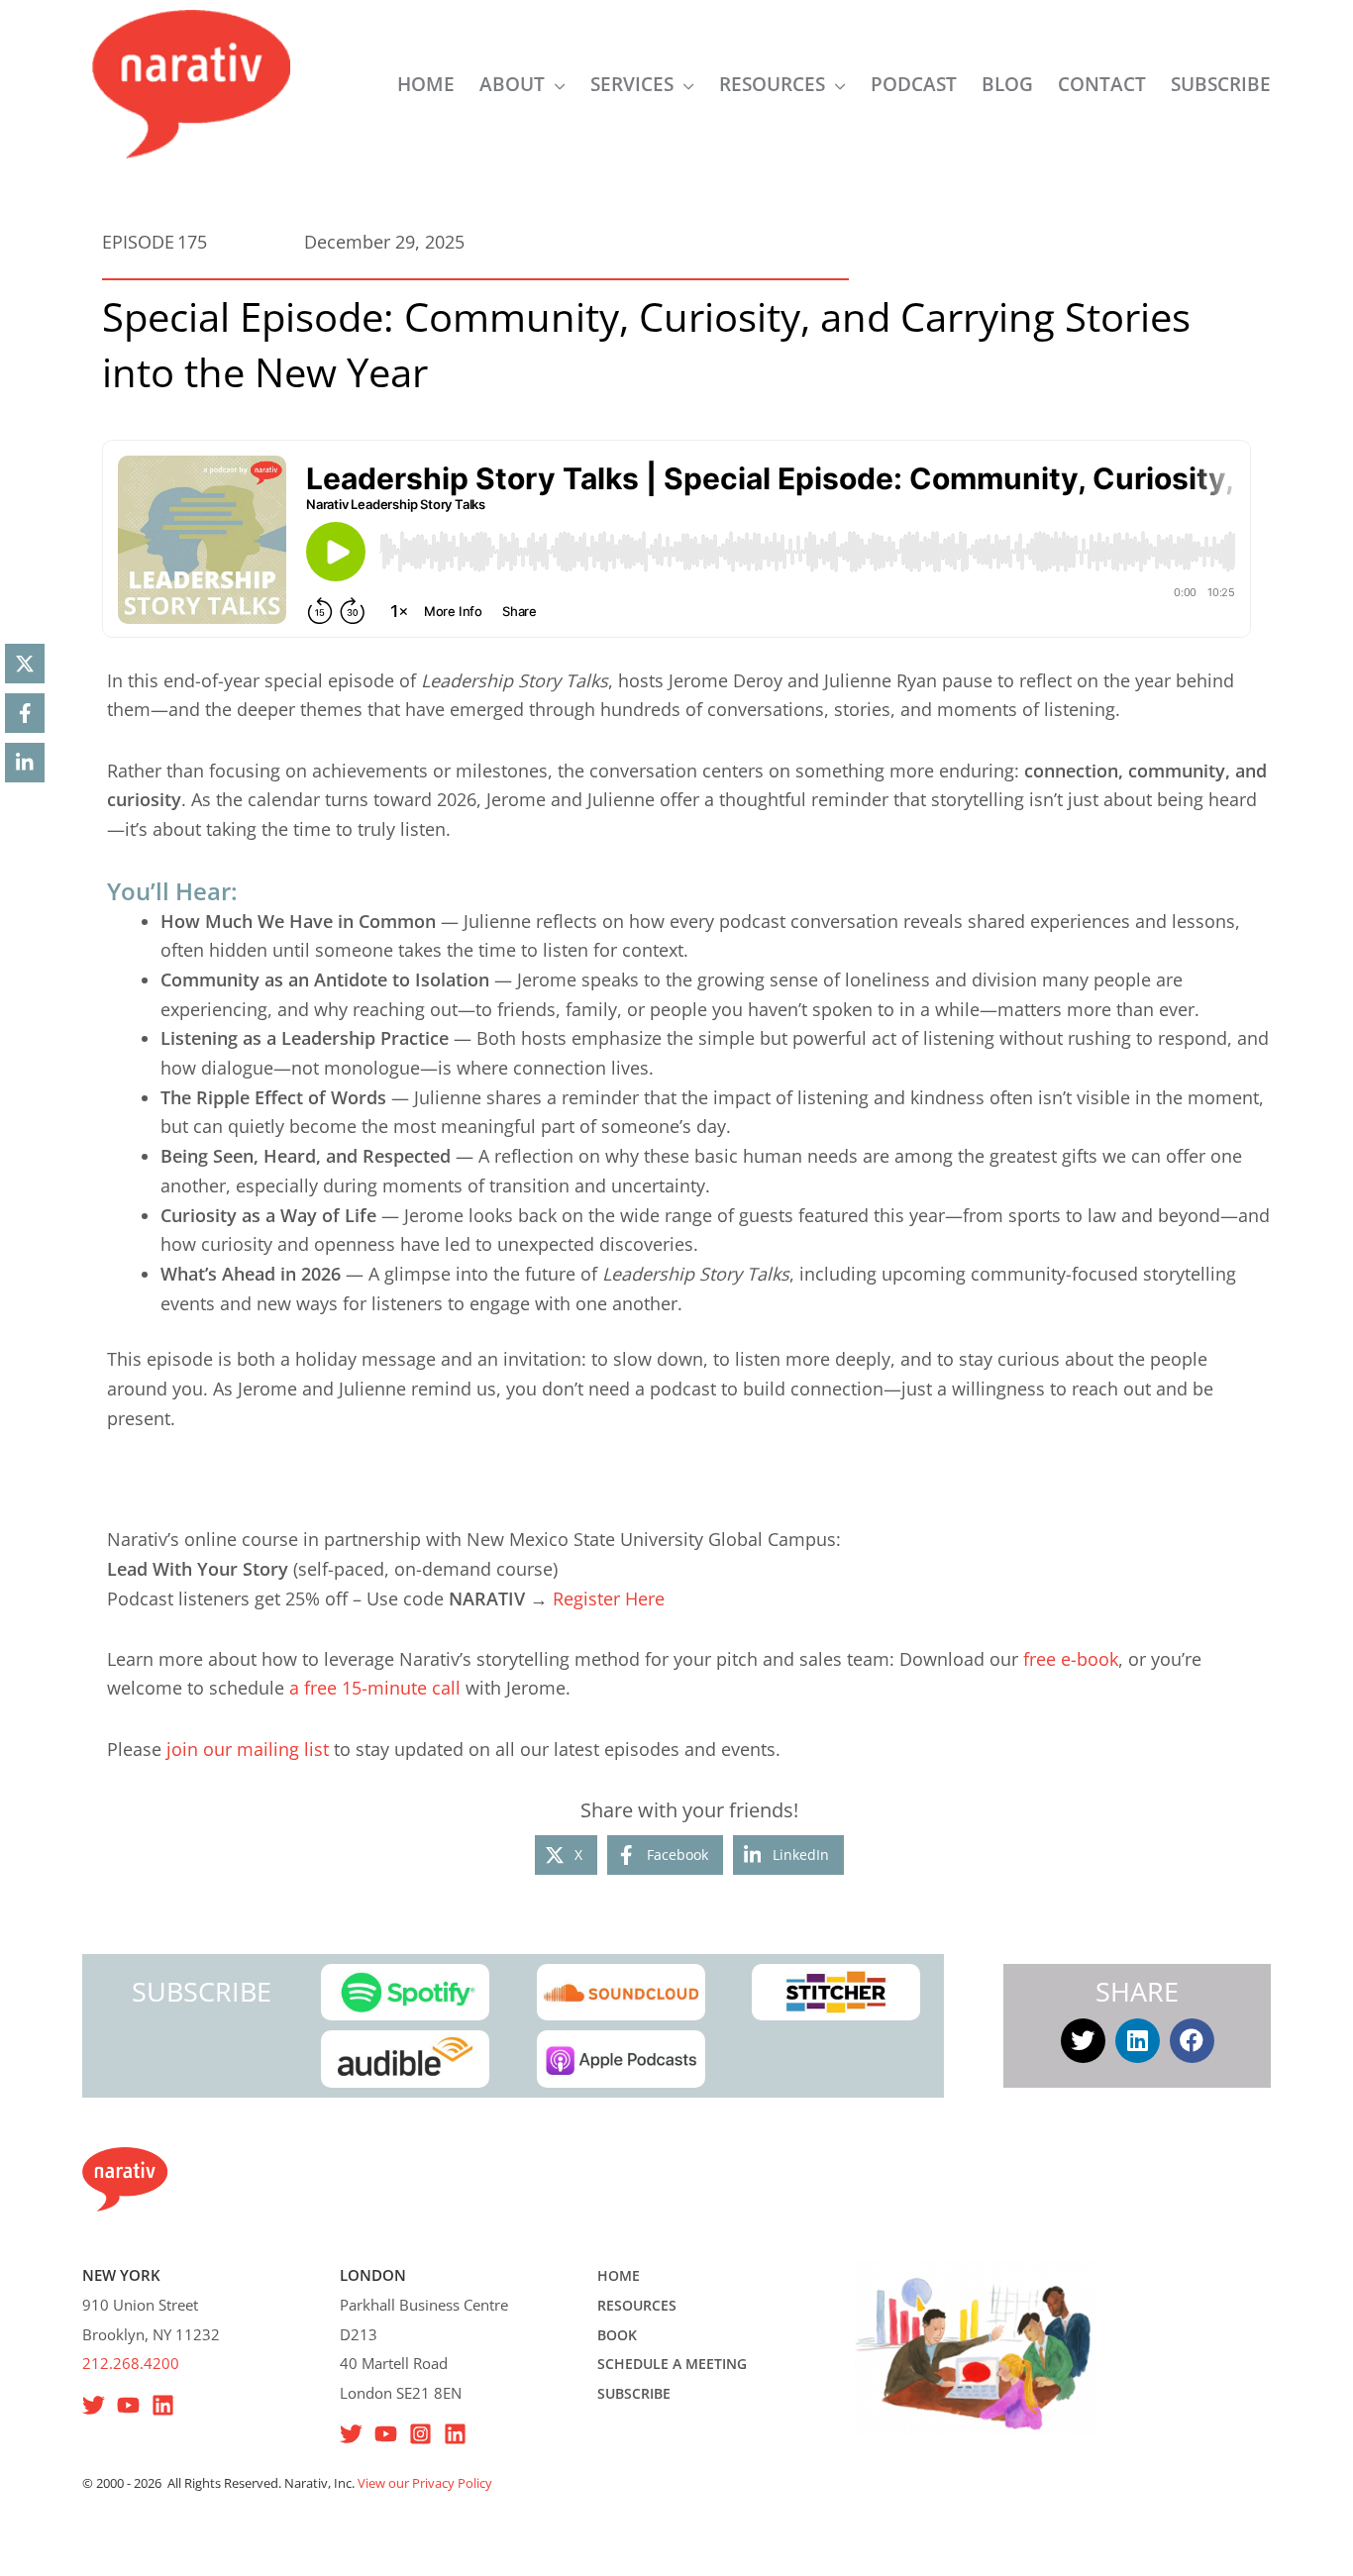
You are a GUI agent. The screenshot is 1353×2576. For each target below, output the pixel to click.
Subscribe (634, 2393)
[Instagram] (420, 2434)
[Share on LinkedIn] (25, 763)
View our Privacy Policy (425, 2483)
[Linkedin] (163, 2405)
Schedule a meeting (672, 2364)
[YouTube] (128, 2405)
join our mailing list (248, 1749)
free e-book (1071, 1659)
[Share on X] (25, 664)
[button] (555, 84)
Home (619, 2275)
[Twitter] (351, 2434)
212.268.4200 (131, 2363)
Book (617, 2335)
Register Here (609, 1598)
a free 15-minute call (375, 1688)
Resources (637, 2305)
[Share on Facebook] (25, 713)
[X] (94, 2405)
